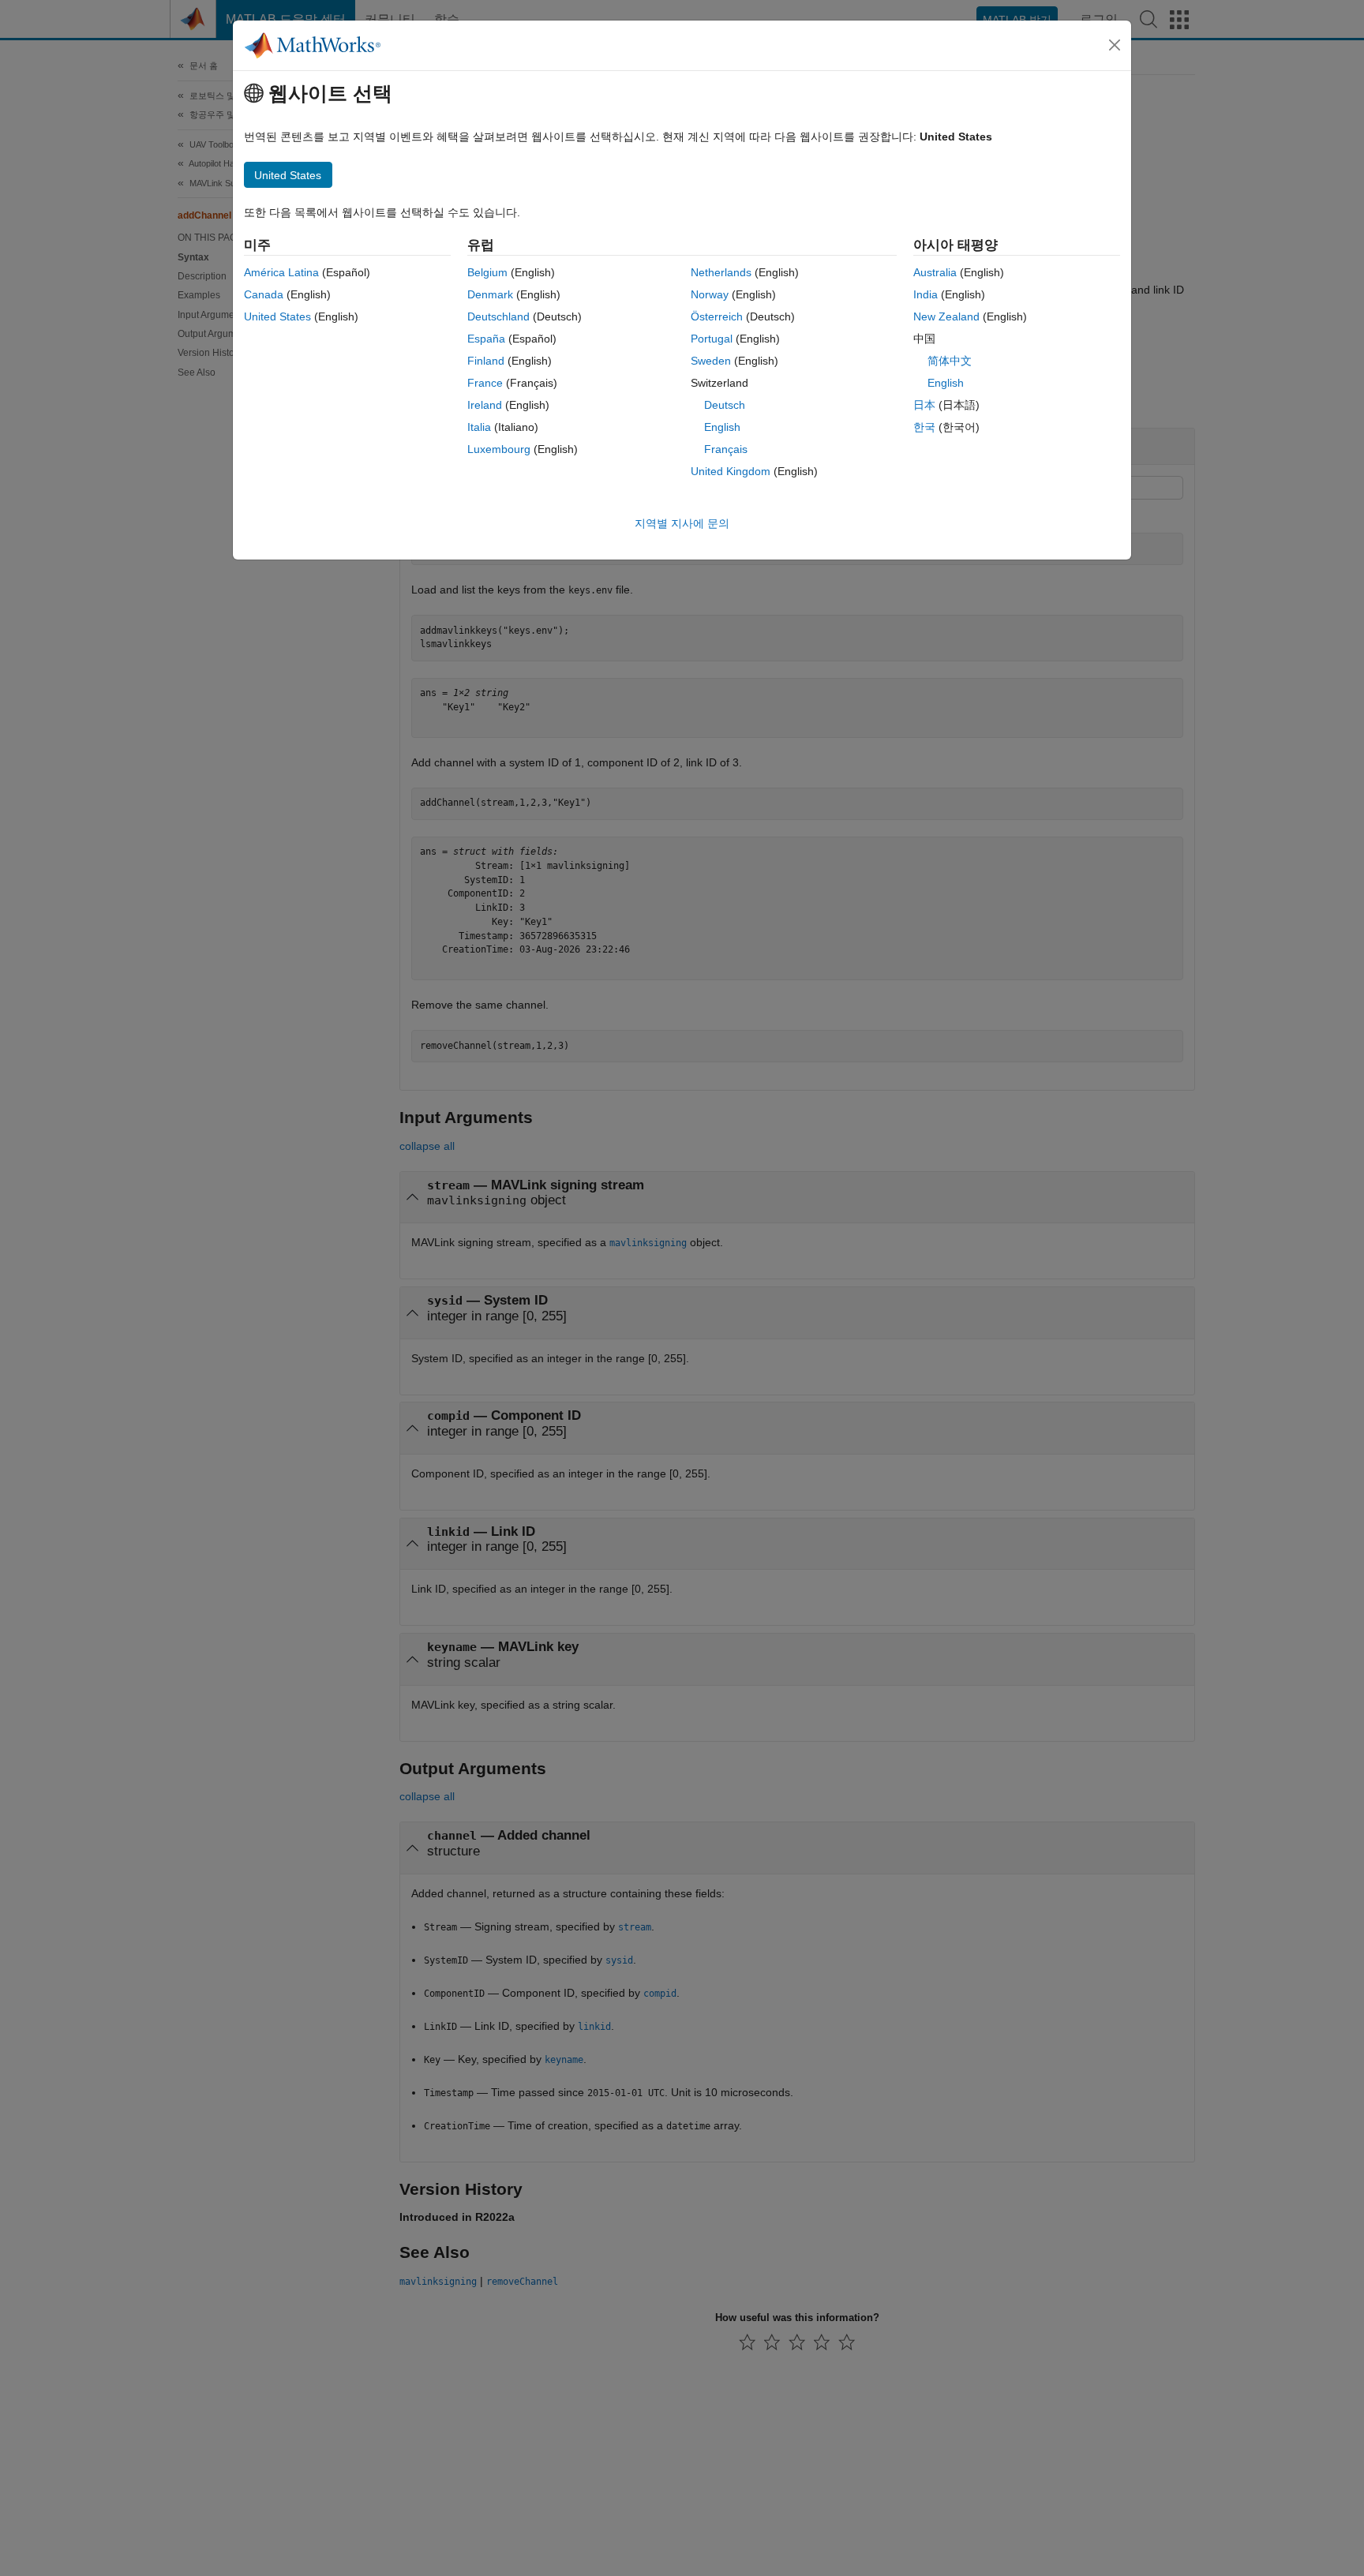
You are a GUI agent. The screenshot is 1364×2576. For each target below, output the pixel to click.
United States (277, 316)
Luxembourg (499, 449)
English (722, 427)
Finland (486, 361)
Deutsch (725, 405)
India (926, 294)
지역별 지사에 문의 (682, 523)
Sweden (711, 361)
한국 (924, 427)
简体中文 (950, 361)
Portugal (712, 339)
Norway (710, 294)
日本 (924, 405)
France (485, 383)
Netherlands (721, 272)
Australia (935, 272)
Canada (264, 294)
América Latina (281, 272)
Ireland (485, 405)
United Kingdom (731, 471)
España (486, 339)
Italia (479, 427)
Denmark (490, 294)
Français (726, 449)
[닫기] (1115, 45)
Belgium (487, 272)
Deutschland (498, 316)
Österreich (717, 316)
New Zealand (946, 316)
